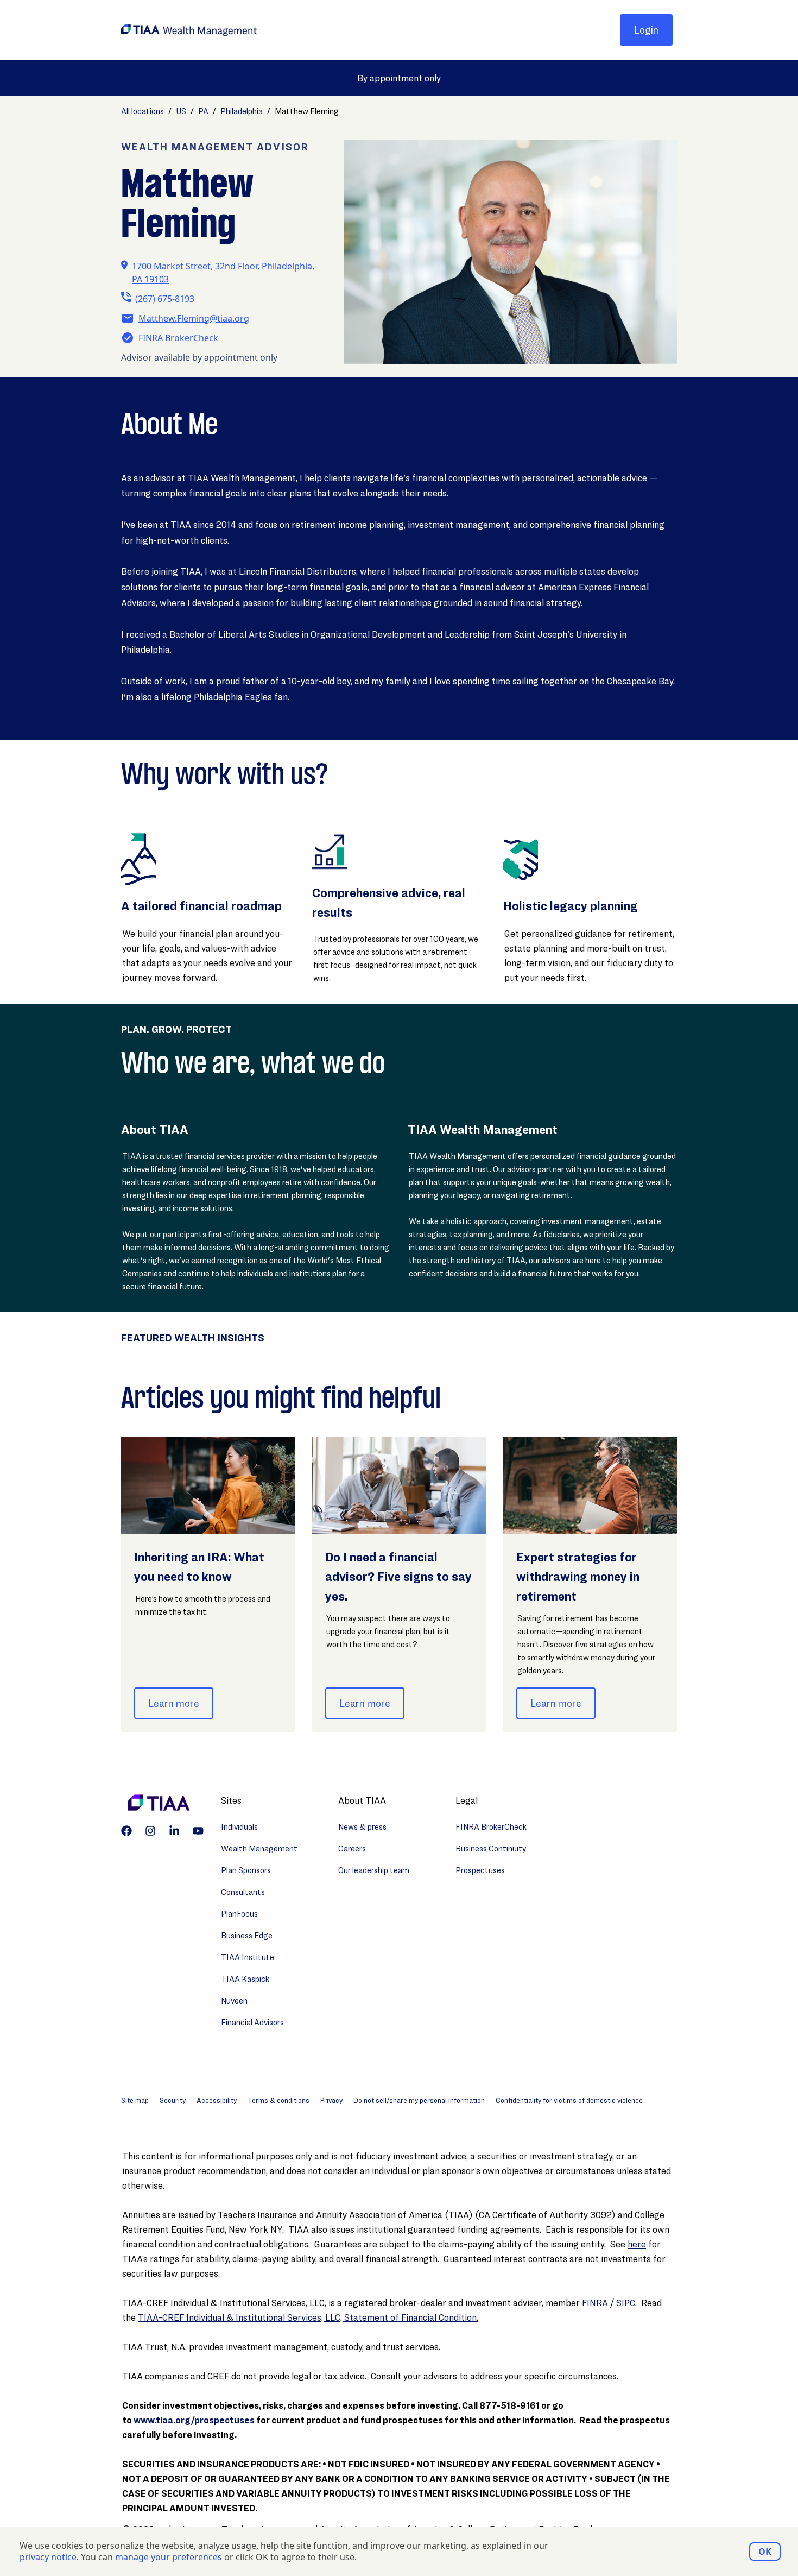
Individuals (239, 1827)
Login (646, 30)
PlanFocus (239, 1914)
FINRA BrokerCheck (178, 338)
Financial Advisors (252, 2022)
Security (173, 2100)
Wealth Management (259, 1848)
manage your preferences (169, 2557)
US (181, 111)
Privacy (331, 2100)
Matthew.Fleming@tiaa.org (194, 318)
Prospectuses (480, 1870)
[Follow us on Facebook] (126, 1831)
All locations (142, 111)
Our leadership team (374, 1870)
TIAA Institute (248, 1957)
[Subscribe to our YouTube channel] (198, 1831)
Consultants (243, 1892)
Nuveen (234, 2001)
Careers (352, 1848)
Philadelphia (242, 111)
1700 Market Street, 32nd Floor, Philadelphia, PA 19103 (223, 273)
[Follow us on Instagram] (150, 1831)
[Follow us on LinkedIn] (174, 1831)
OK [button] (765, 2552)
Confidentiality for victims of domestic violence (569, 2100)
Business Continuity (491, 1848)
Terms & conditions (278, 2100)
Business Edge (247, 1935)
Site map (135, 2100)
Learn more (174, 1703)
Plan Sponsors (246, 1870)
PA (203, 111)
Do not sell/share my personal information (419, 2100)
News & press (362, 1827)
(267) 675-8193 (165, 299)
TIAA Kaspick (245, 1979)
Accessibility (217, 2100)
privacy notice (48, 2557)
